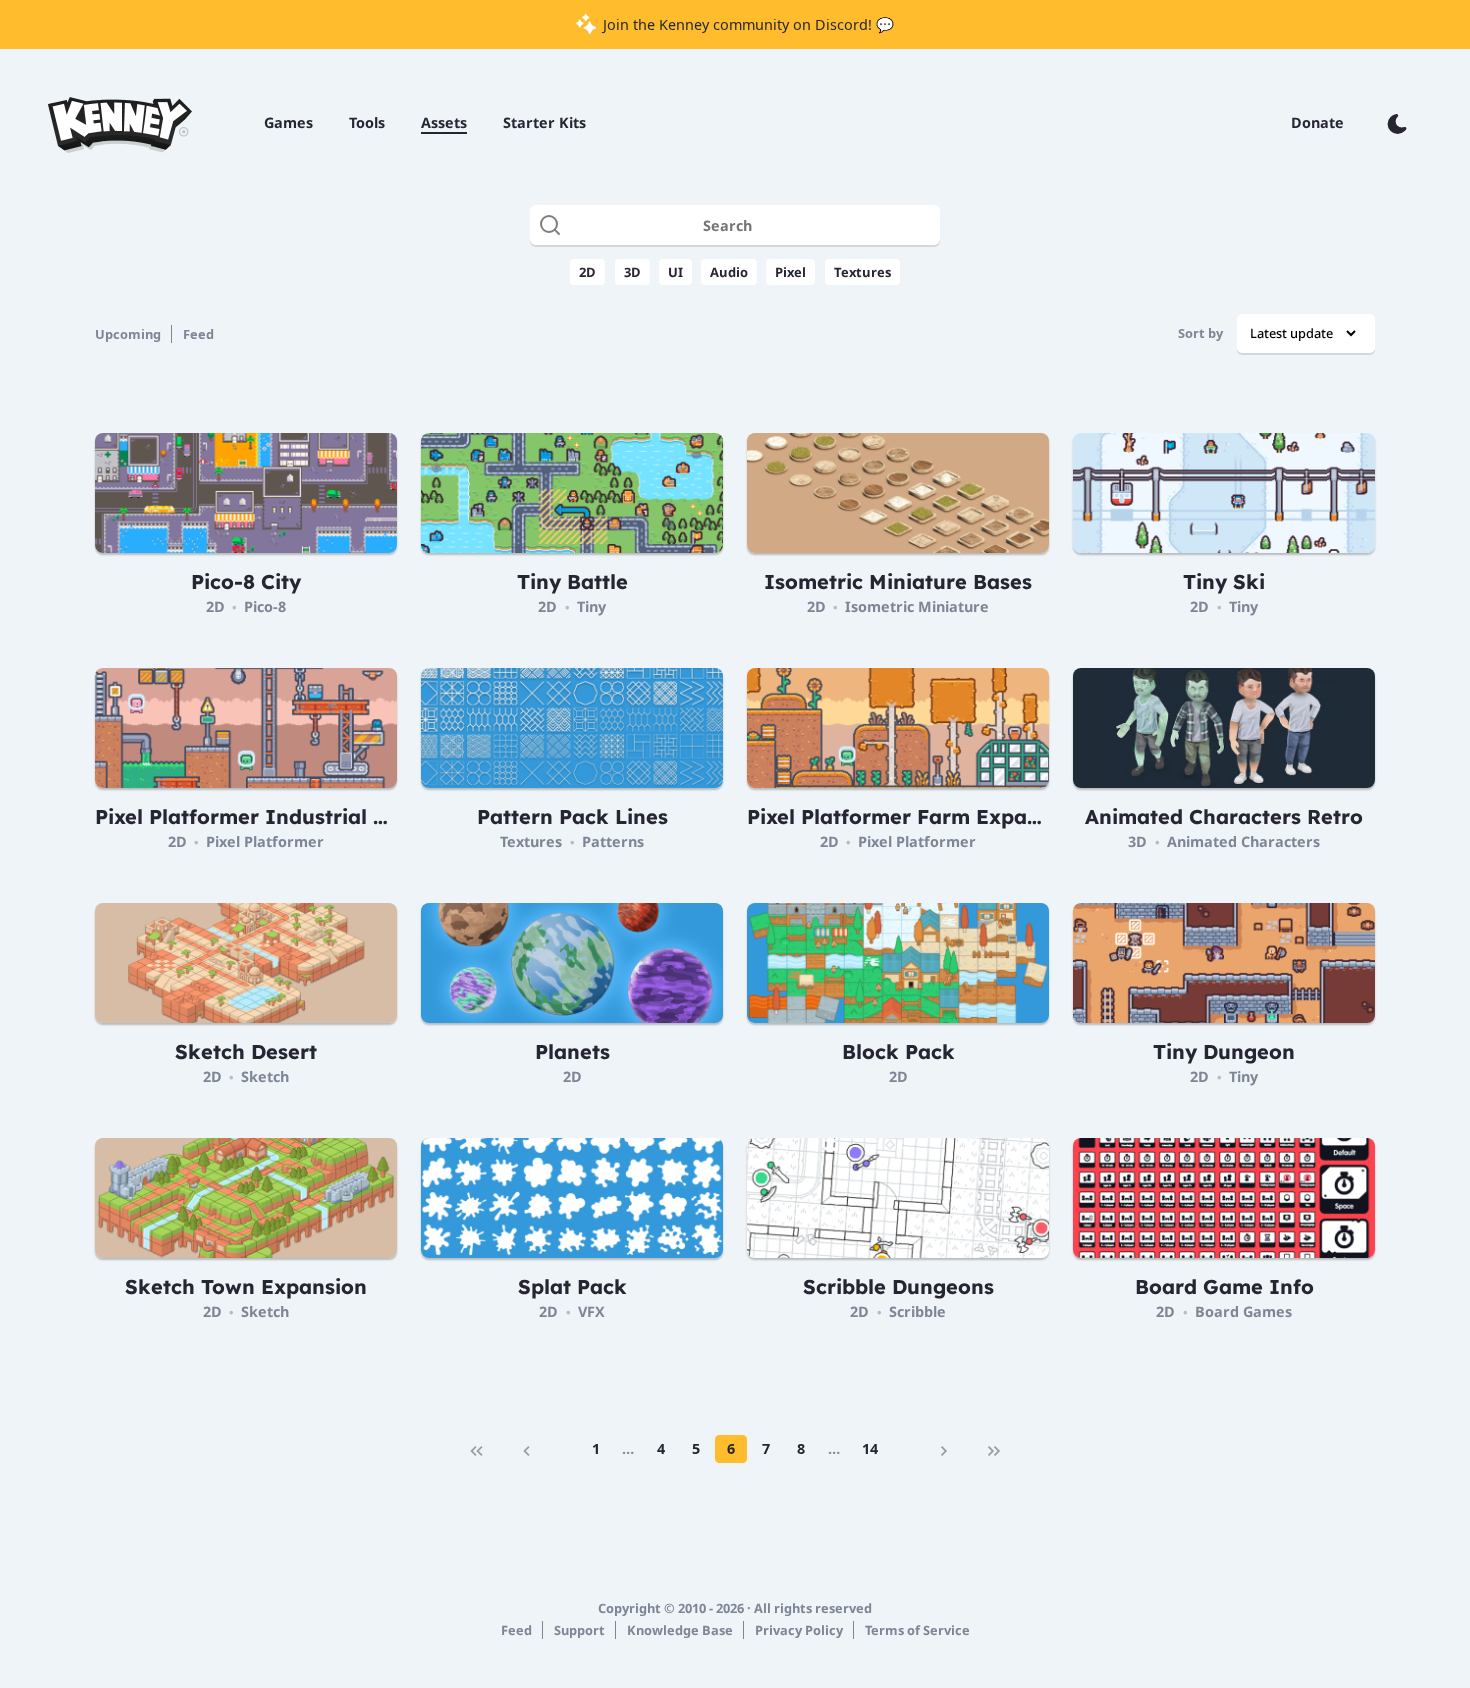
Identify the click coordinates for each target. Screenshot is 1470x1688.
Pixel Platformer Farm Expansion (914, 816)
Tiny (591, 606)
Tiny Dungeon (1224, 1051)
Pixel (790, 272)
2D (587, 272)
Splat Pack (572, 1286)
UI (675, 272)
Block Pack (898, 1051)
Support (579, 1630)
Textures (862, 272)
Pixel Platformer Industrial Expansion (287, 816)
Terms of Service (917, 1630)
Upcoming (128, 334)
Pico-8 (265, 606)
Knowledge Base (680, 1630)
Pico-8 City (246, 581)
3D (632, 272)
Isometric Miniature (917, 606)
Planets (572, 1051)
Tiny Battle (572, 581)
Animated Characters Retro (1224, 816)
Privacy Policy (799, 1630)
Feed (198, 334)
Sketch (265, 1076)
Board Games (1243, 1311)
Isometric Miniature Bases (898, 581)
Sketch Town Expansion (246, 1286)
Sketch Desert (246, 1051)
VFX (591, 1311)
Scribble (917, 1311)
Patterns (613, 841)
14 (870, 1448)
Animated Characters (1243, 841)
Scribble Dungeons (898, 1286)
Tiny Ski (1224, 581)
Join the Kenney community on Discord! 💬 (746, 24)
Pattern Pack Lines (572, 816)
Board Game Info (1224, 1286)
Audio (729, 272)
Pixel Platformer (265, 841)
